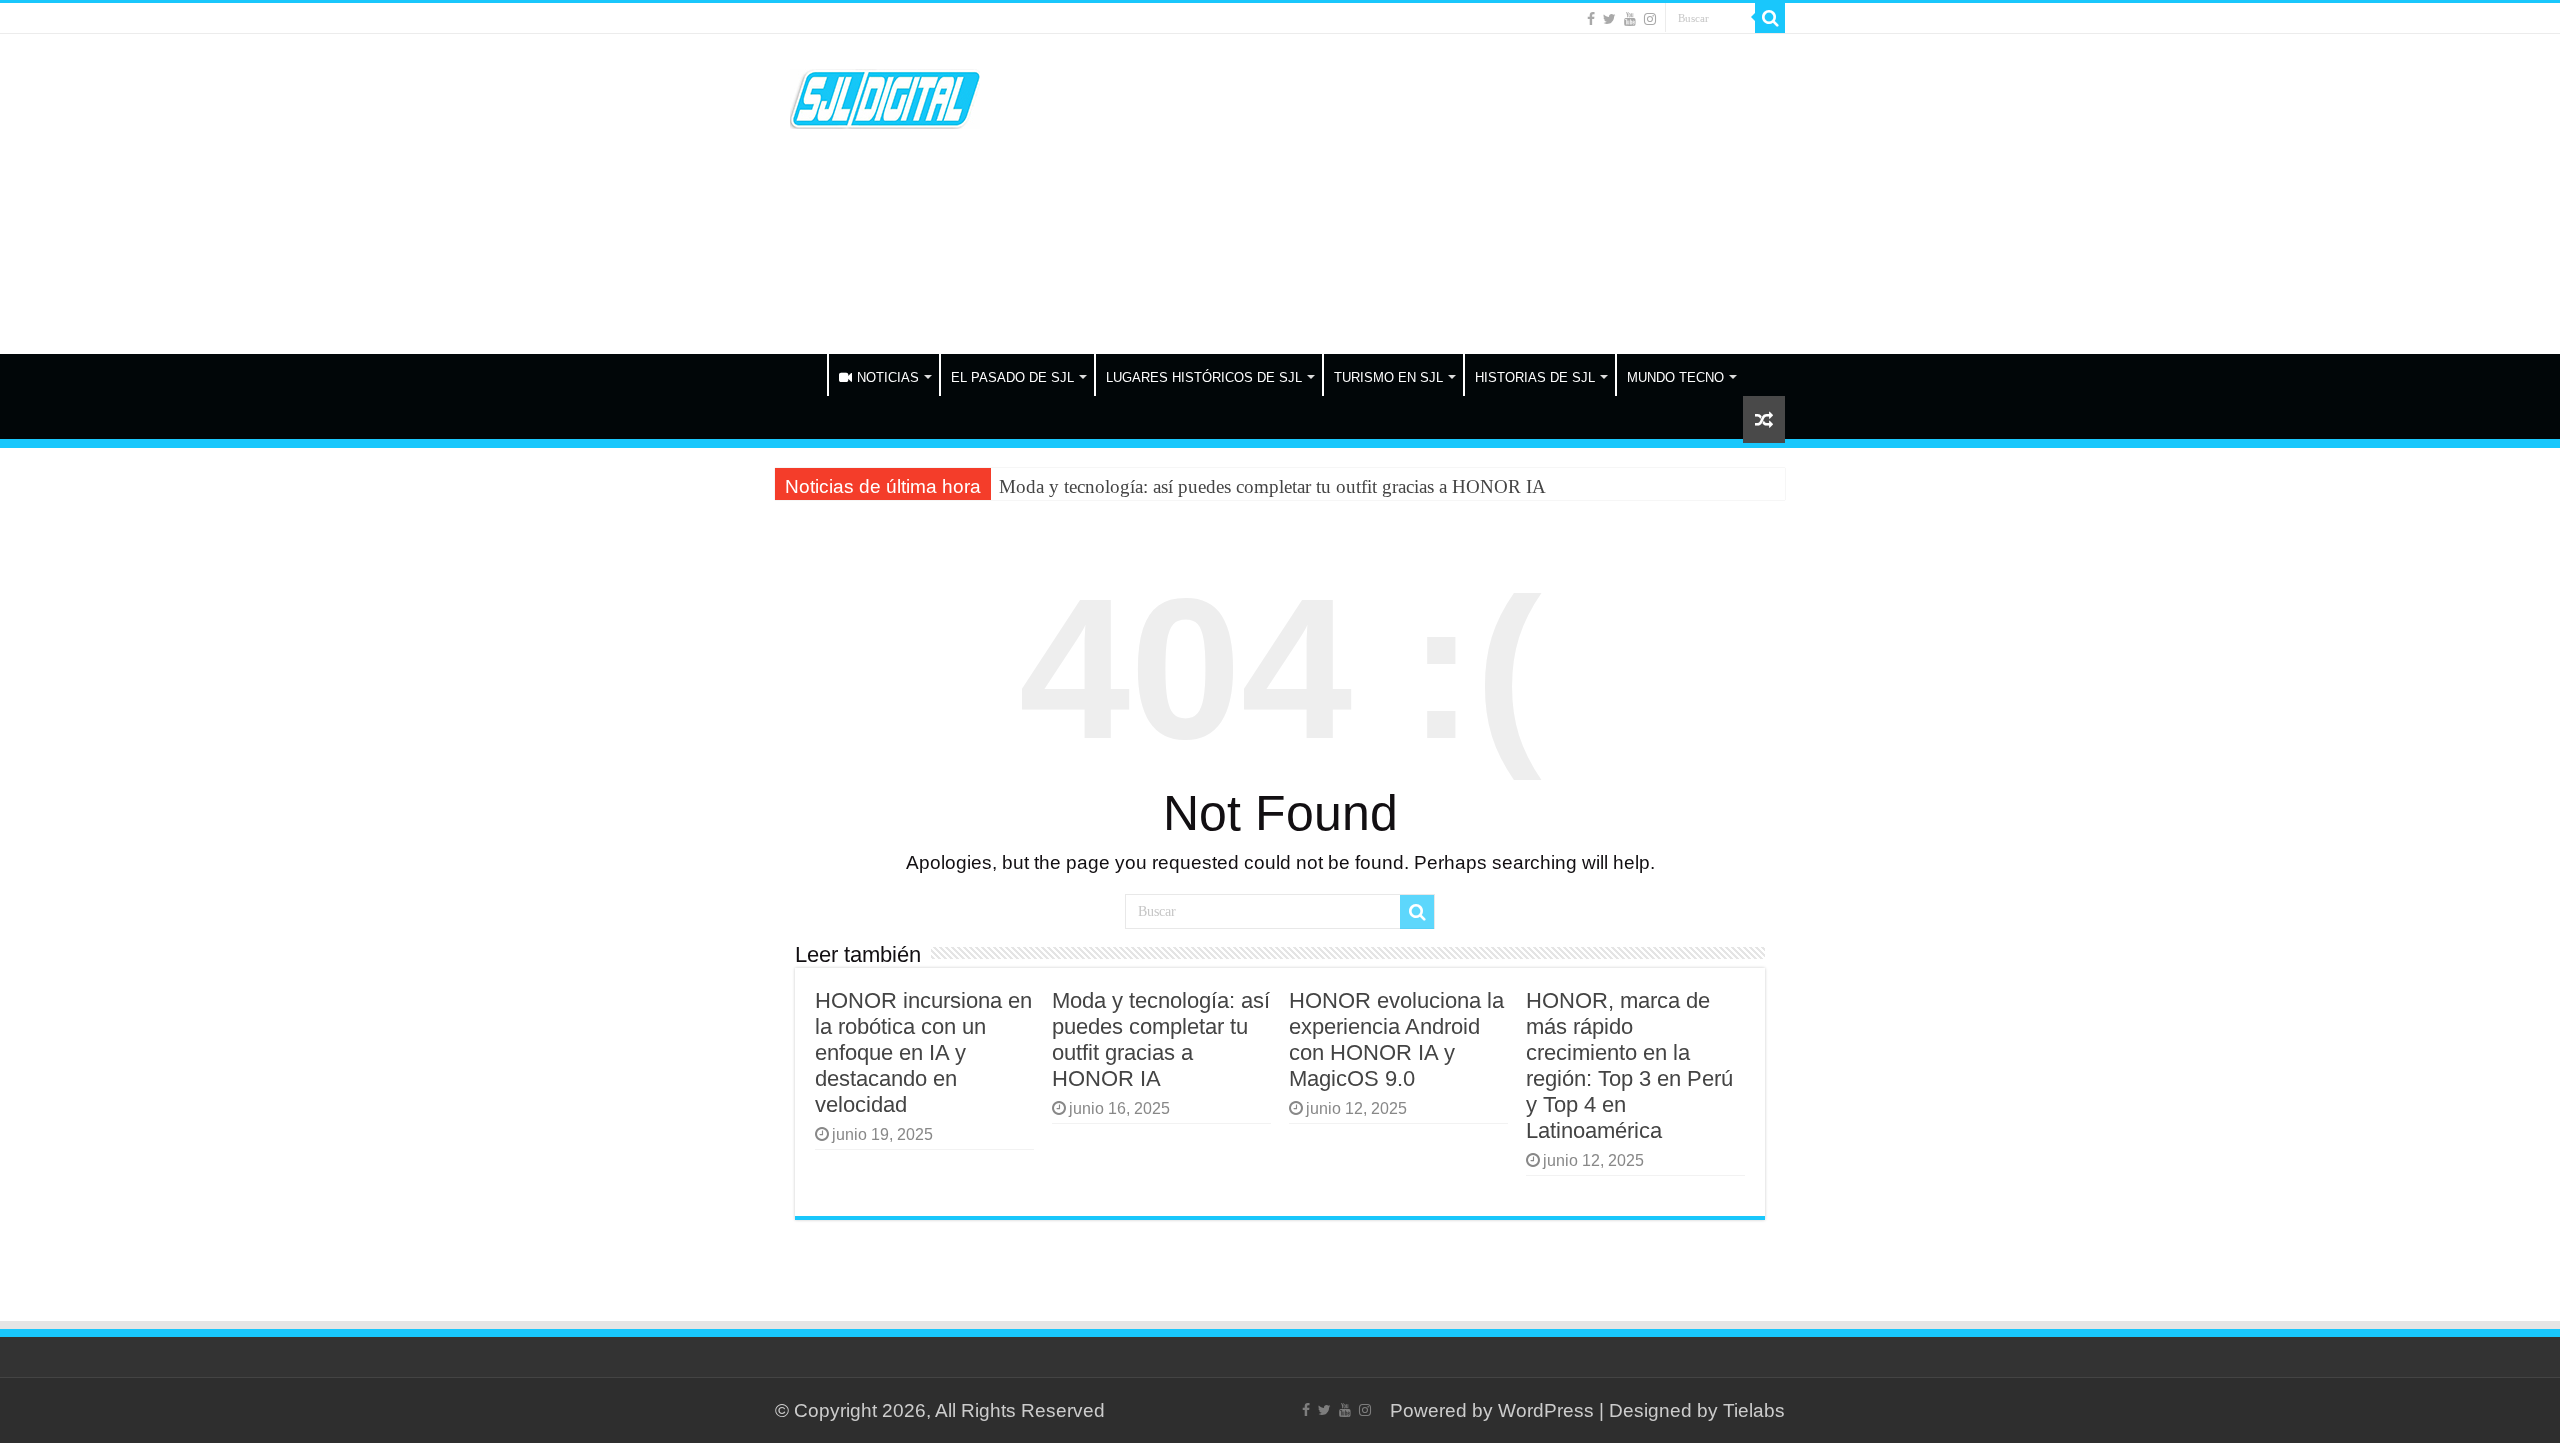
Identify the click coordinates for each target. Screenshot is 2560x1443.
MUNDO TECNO (1675, 377)
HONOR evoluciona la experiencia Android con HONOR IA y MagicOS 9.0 (1396, 1039)
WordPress (1546, 1410)
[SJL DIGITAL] (885, 95)
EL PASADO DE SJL (1012, 377)
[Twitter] (1609, 19)
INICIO (801, 375)
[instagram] (1650, 19)
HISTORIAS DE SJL (1535, 377)
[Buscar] (1770, 18)
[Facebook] (1591, 19)
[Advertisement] (1406, 194)
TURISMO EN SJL (1388, 377)
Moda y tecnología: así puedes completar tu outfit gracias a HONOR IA (1272, 486)
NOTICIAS (888, 377)
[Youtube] (1630, 19)
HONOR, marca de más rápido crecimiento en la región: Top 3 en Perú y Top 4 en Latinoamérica (1629, 1065)
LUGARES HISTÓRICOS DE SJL (1204, 377)
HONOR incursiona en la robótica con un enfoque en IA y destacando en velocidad (923, 1052)
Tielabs (1754, 1410)
